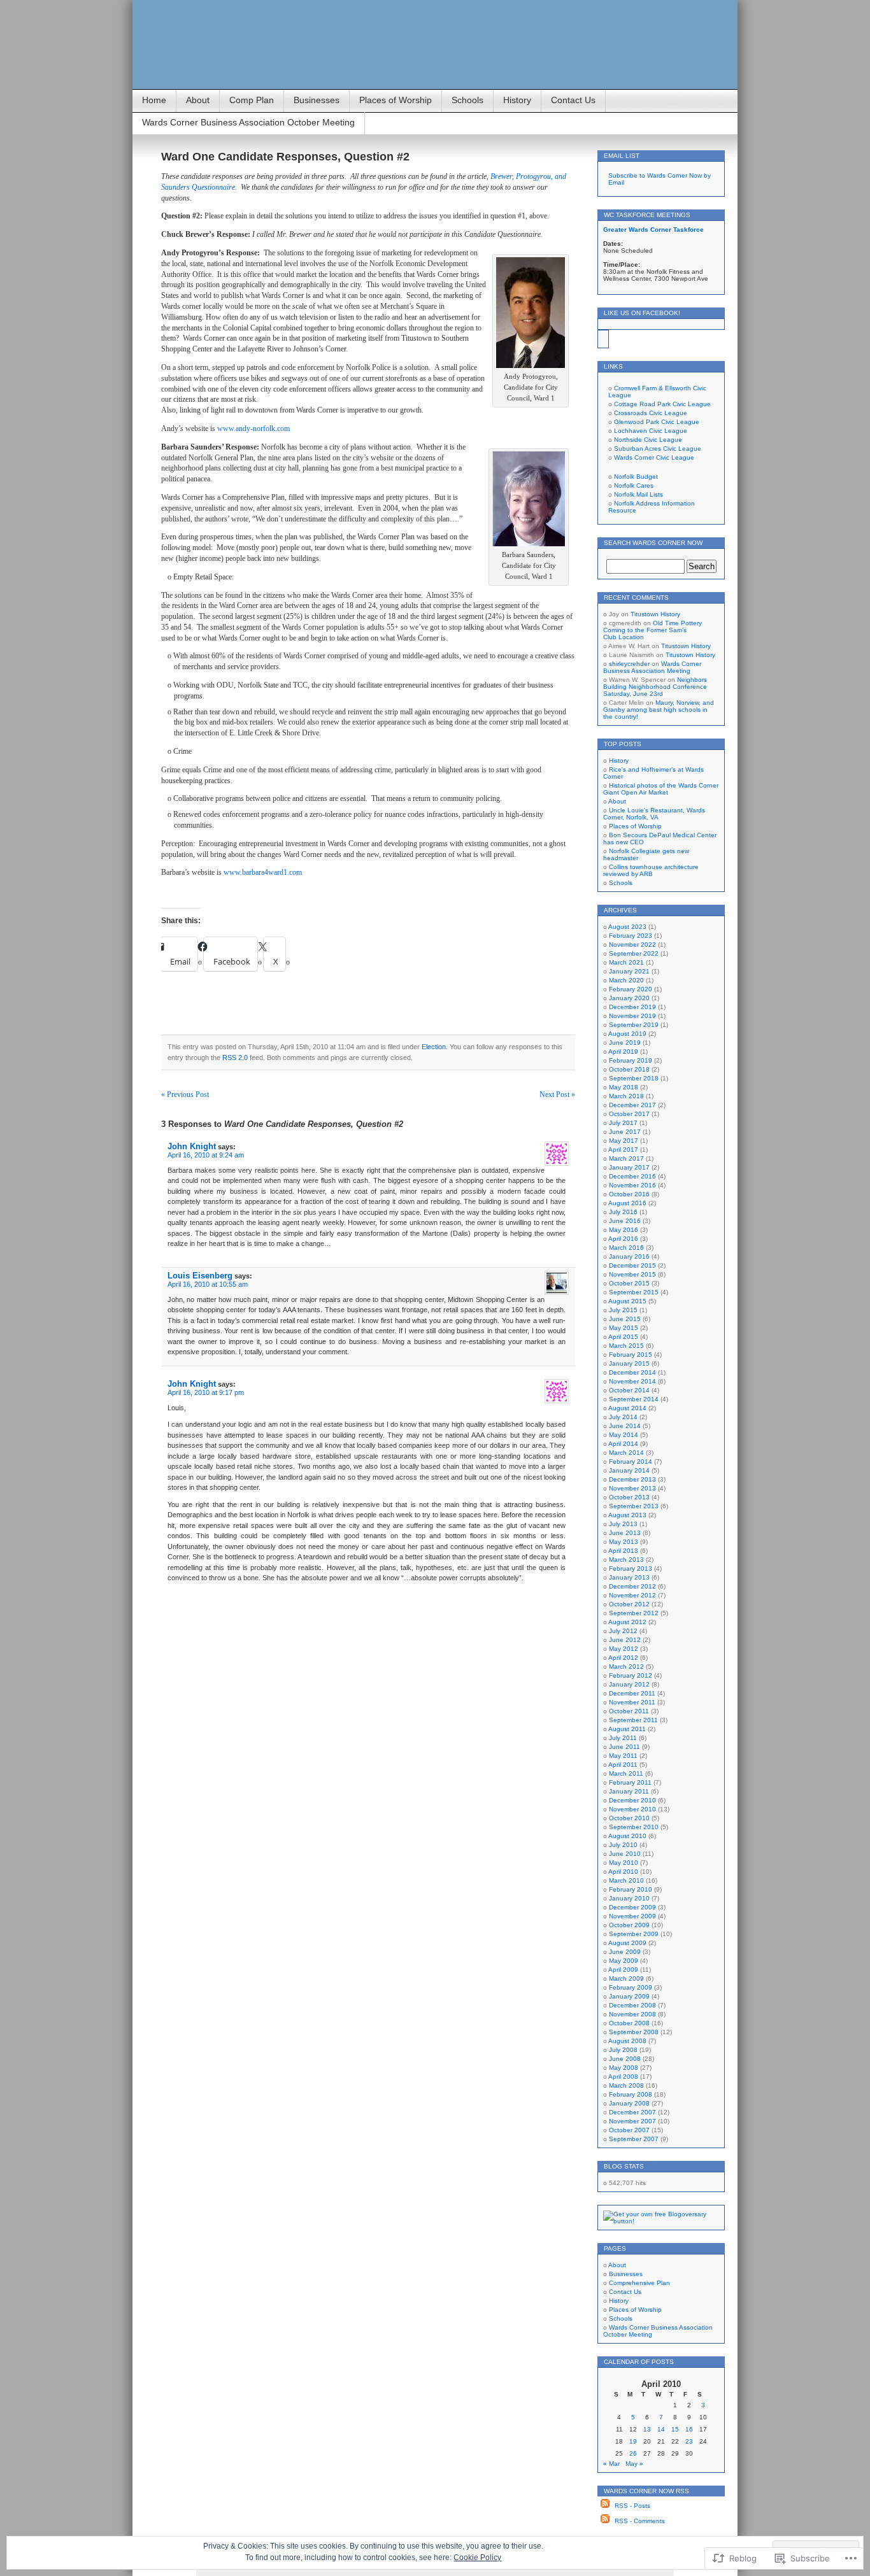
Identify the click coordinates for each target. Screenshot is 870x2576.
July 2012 (623, 1631)
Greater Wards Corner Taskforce (653, 230)
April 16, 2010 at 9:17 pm (206, 1392)
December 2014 (632, 1372)
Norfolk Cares (634, 485)
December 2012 (632, 1586)
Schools (467, 100)
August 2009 (627, 1943)
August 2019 (627, 1034)
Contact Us (573, 100)
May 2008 (624, 2068)
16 (689, 2429)
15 (675, 2429)
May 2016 (624, 1230)
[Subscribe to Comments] (605, 2521)
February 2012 (631, 1675)
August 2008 (627, 2041)
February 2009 (631, 1987)
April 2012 (623, 1658)
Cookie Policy (477, 2558)
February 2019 (631, 1060)
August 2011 (627, 1729)
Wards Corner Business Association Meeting (652, 667)
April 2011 (623, 1765)
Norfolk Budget (636, 477)
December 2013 (632, 1479)
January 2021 (629, 971)
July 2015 (623, 1310)
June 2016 (625, 1221)
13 (647, 2429)
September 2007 (634, 2139)
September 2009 (634, 1934)
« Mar (611, 2464)
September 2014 (634, 1399)
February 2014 (631, 1461)
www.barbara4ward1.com (263, 872)
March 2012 (626, 1667)
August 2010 (627, 1836)
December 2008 (632, 2005)
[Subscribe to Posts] (605, 2506)
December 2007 (632, 2112)
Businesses (317, 100)
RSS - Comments (640, 2521)
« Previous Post (185, 1094)
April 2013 (623, 1551)
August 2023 (627, 927)
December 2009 (632, 1907)
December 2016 (632, 1176)
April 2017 (623, 1150)
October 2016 (629, 1194)
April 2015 (623, 1337)
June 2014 (625, 1426)
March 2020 (626, 980)
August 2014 (627, 1408)
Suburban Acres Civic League (658, 449)
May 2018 (624, 1087)
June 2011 (624, 1747)
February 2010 (631, 1889)
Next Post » (557, 1094)
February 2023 (631, 936)
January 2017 (629, 1167)
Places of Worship (396, 100)
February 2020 (631, 989)
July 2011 (623, 1738)
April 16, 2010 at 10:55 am (208, 1284)
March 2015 (626, 1346)
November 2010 (632, 1809)
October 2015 (629, 1283)
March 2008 (626, 2085)
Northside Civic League (648, 440)
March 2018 (626, 1096)
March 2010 (626, 1880)
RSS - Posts (632, 2506)
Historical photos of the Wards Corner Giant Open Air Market (661, 789)
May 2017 (624, 1141)
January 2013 (629, 1577)
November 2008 (632, 2014)
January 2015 (629, 1363)
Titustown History (655, 614)
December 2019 (632, 1007)
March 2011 (626, 1773)
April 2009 (623, 1970)
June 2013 (625, 1533)
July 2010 (623, 1845)
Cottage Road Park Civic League (662, 404)
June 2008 (625, 2059)
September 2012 (634, 1613)
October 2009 (629, 1925)
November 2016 (632, 1185)
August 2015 (627, 1301)
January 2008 (629, 2103)
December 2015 (632, 1265)
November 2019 (632, 1016)
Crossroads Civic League (651, 413)
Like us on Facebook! (642, 313)
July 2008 (623, 2050)
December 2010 (632, 1800)
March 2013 (626, 1560)
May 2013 (624, 1542)
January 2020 (629, 998)
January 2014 (629, 1470)
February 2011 (630, 1782)
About (198, 100)
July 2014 (623, 1417)
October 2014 (629, 1390)
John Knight (192, 1146)
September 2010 (634, 1827)
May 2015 (624, 1328)
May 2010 (624, 1863)
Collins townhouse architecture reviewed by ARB (651, 870)
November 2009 (632, 1916)
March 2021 (626, 962)
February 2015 (631, 1355)
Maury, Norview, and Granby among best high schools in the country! (659, 710)
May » (634, 2464)
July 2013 (623, 1524)
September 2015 (634, 1292)
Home (154, 100)
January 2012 (629, 1684)
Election (434, 1047)
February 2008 (631, 2094)
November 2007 (632, 2121)
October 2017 (629, 1114)
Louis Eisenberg (200, 1276)
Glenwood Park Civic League (657, 422)
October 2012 (629, 1604)
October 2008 (629, 2023)
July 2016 (623, 1212)
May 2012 (624, 1649)
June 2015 (625, 1319)
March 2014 (626, 1453)
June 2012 (625, 1640)
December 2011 (632, 1693)
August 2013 (627, 1515)
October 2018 (629, 1069)
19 (633, 2441)
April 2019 (623, 1051)
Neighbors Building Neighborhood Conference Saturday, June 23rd (655, 687)
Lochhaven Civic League (651, 431)
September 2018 (634, 1078)
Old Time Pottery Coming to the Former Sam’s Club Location (652, 630)
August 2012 (627, 1622)
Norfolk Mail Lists (638, 494)
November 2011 (632, 1702)
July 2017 (623, 1123)
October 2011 (629, 1711)
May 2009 (624, 1961)
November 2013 (632, 1488)
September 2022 (634, 953)
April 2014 (623, 1444)
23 (689, 2441)
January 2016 (629, 1256)
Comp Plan (252, 100)
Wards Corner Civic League (654, 457)
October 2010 (629, 1818)
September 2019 (634, 1025)
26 (633, 2453)
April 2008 (623, 2077)
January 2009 (629, 1996)
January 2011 (629, 1791)
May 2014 (624, 1435)
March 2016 (626, 1248)
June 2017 (625, 1132)
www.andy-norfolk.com (253, 428)
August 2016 (627, 1203)
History (517, 100)
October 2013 (629, 1497)
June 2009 (625, 1952)
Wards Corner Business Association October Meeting (248, 122)
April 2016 (623, 1239)
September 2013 (634, 1506)
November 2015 (632, 1274)
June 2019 (625, 1043)
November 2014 (632, 1381)
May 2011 (623, 1756)
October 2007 (629, 2130)
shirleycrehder (629, 664)
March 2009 (626, 1978)
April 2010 (623, 1872)
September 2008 (634, 2032)
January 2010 (629, 1898)
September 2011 (633, 1720)
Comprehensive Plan (639, 2283)
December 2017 (632, 1105)
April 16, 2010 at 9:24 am (206, 1155)
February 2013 (631, 1568)
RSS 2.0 (235, 1058)
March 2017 (626, 1158)
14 (661, 2429)
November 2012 (632, 1595)
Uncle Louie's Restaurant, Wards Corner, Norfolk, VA (654, 814)
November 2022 (632, 945)
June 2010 (625, 1854)
